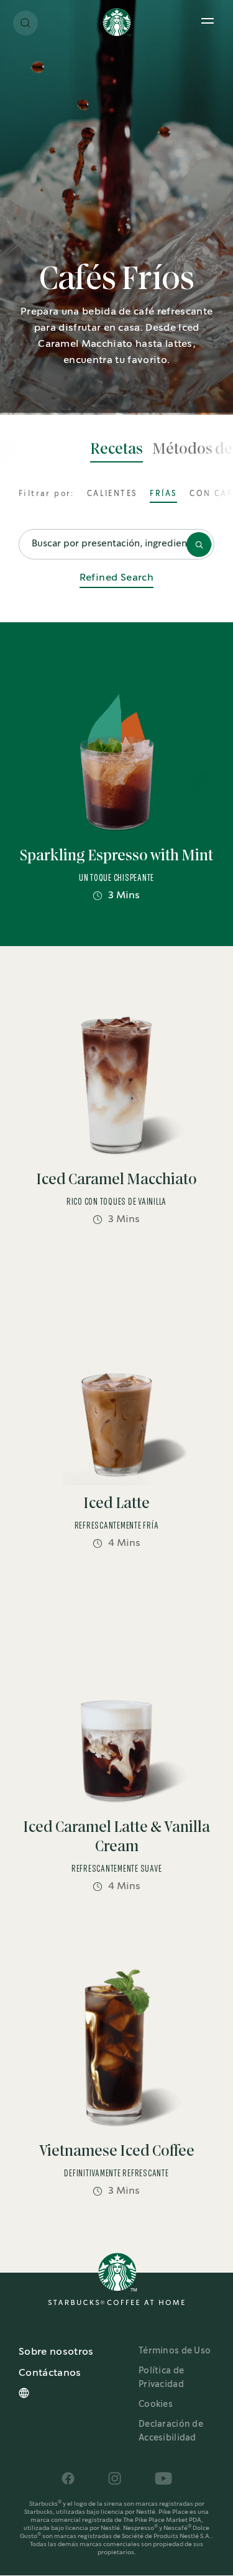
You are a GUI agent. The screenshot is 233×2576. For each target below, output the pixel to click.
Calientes (112, 494)
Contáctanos (50, 2373)
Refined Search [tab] (117, 578)
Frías (163, 494)
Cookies (156, 2404)
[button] (25, 23)
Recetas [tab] (116, 449)
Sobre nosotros (56, 2352)
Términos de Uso (175, 2351)
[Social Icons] (68, 2478)
